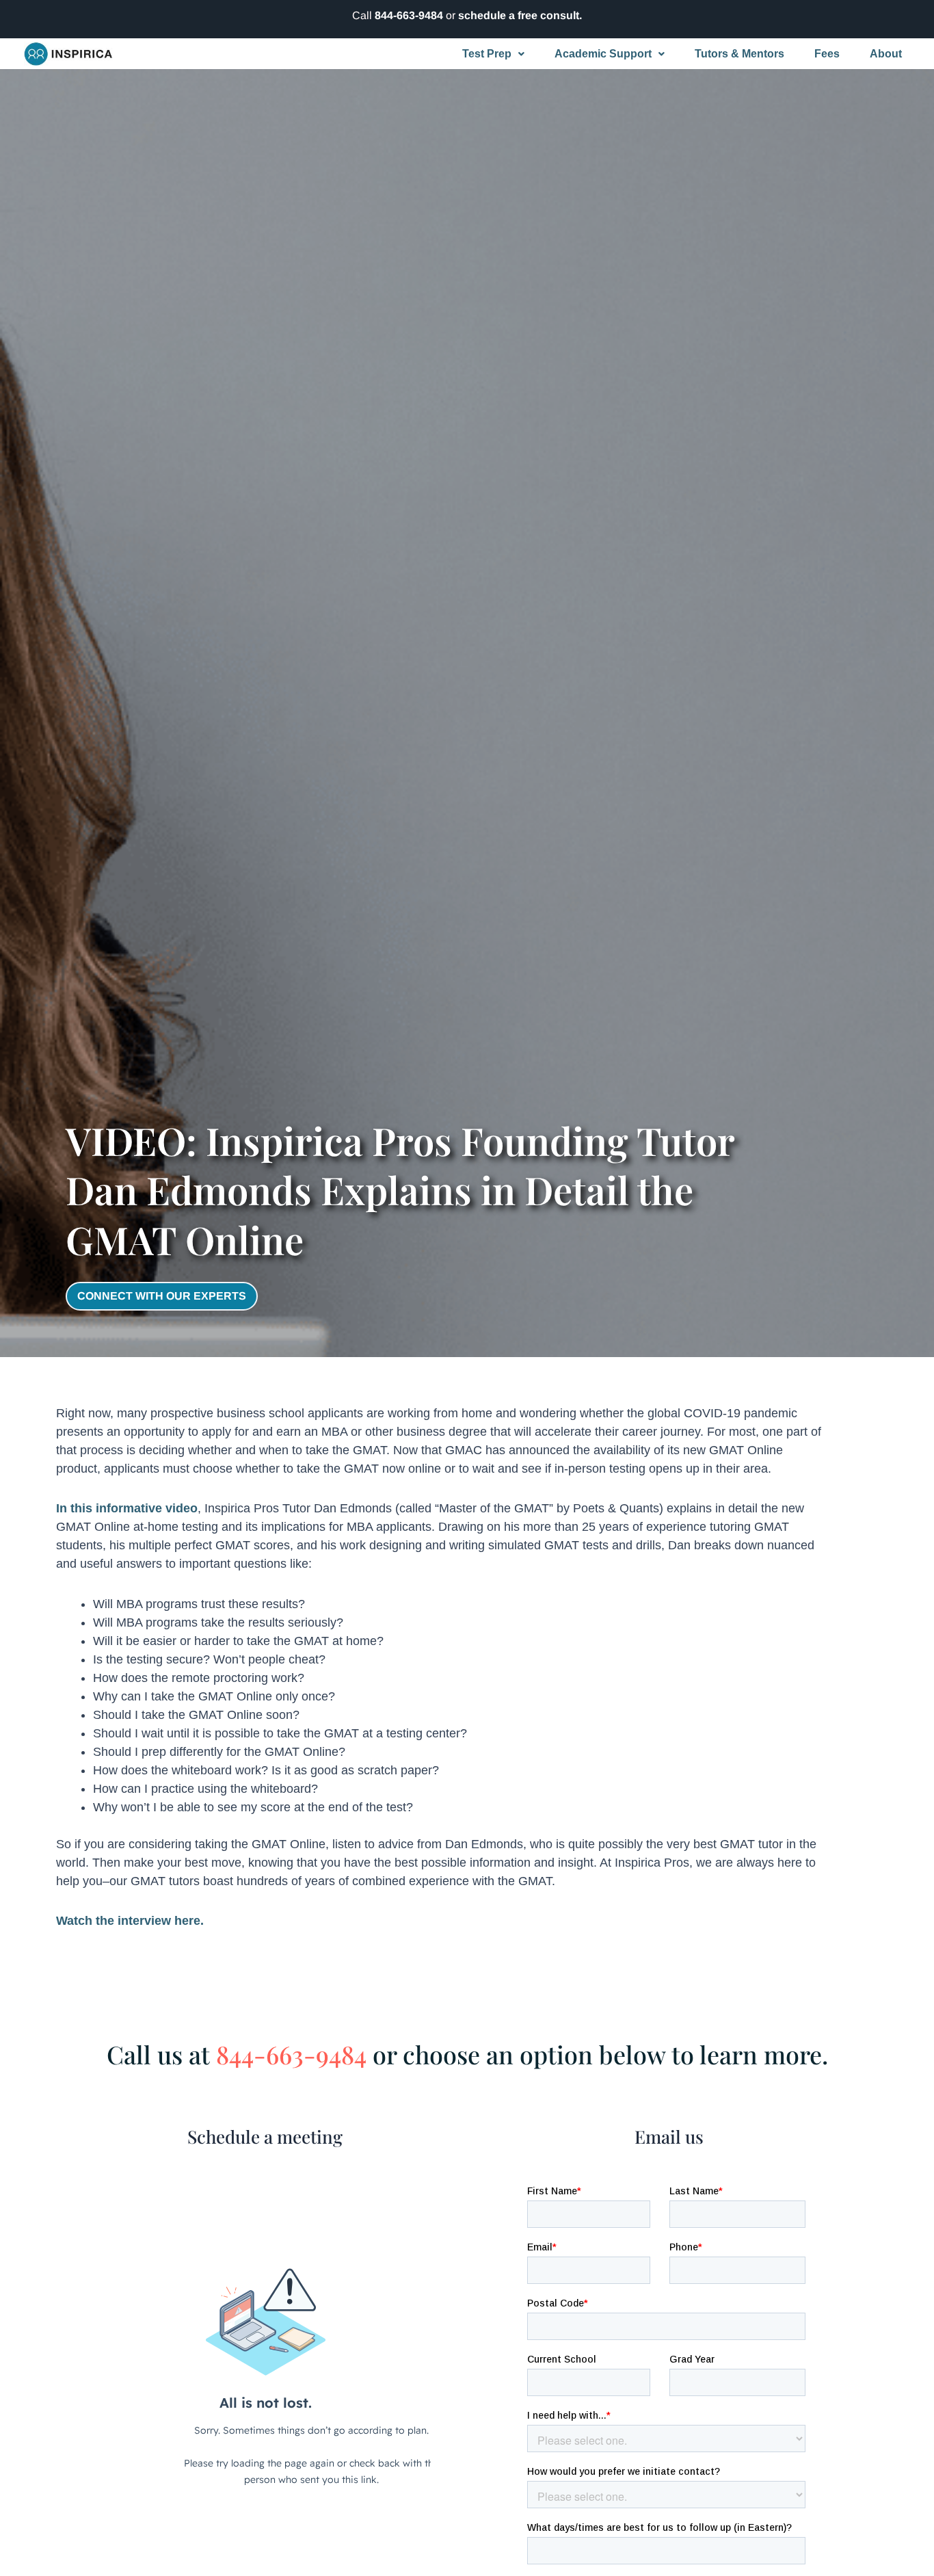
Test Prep (487, 54)
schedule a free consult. (520, 15)
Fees (827, 54)
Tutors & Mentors (739, 54)
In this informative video (127, 1508)
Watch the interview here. (130, 1921)
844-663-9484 (409, 15)
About (886, 54)
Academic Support (603, 54)
